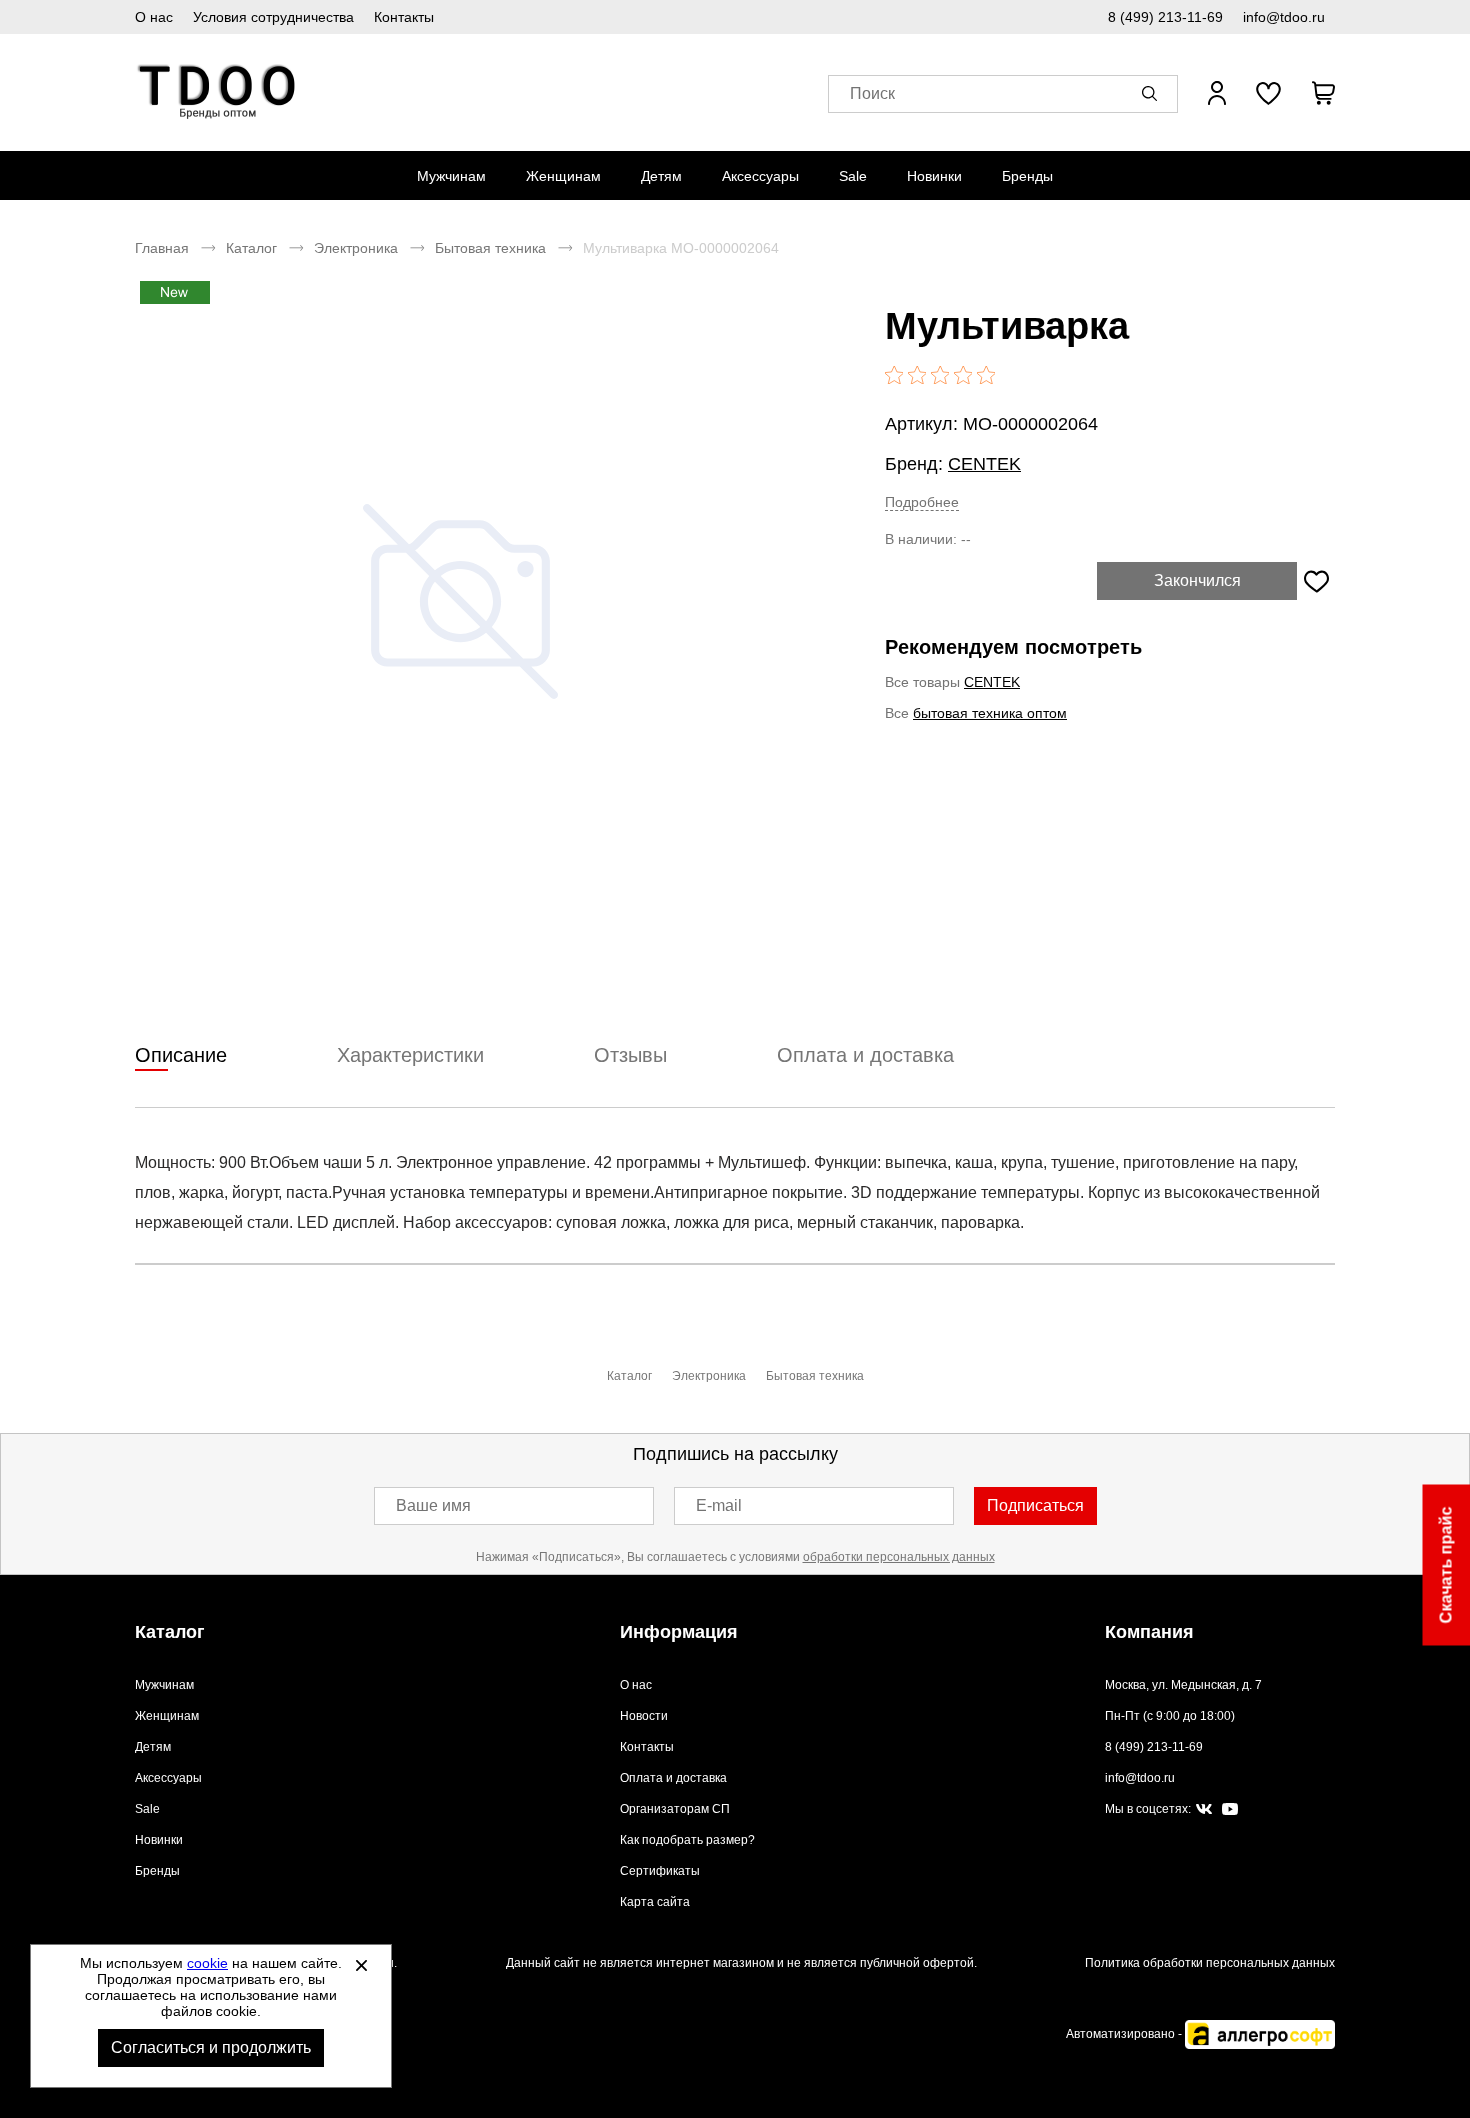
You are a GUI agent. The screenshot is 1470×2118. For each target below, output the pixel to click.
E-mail (719, 1505)
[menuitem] (451, 176)
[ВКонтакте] (1204, 1810)
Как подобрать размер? (687, 1840)
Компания (1149, 1632)
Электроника (356, 248)
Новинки (934, 176)
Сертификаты (660, 1871)
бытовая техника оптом (990, 713)
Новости (644, 1716)
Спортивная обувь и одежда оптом (217, 92)
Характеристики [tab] (410, 1055)
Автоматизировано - (1125, 2034)
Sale (853, 176)
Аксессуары (760, 176)
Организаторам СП (675, 1809)
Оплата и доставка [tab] (865, 1055)
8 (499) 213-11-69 (1165, 17)
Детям (661, 176)
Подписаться (1035, 1505)
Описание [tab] (181, 1055)
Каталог (251, 248)
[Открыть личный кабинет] (1217, 93)
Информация (679, 1632)
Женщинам (563, 176)
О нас (154, 17)
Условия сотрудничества (273, 17)
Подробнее (922, 502)
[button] (1153, 93)
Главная (162, 248)
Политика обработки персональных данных (1210, 1963)
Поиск (872, 93)
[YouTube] (1230, 1809)
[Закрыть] (361, 1965)
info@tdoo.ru (1284, 17)
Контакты (404, 17)
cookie (207, 1963)
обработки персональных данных (899, 1557)
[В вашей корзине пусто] (1323, 93)
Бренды (1027, 176)
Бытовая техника (490, 248)
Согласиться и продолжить (211, 2047)
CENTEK (984, 464)
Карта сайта (655, 1902)
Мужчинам (451, 176)
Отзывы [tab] (630, 1055)
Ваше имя (433, 1505)
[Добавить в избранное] (1316, 581)
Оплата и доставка (673, 1778)
